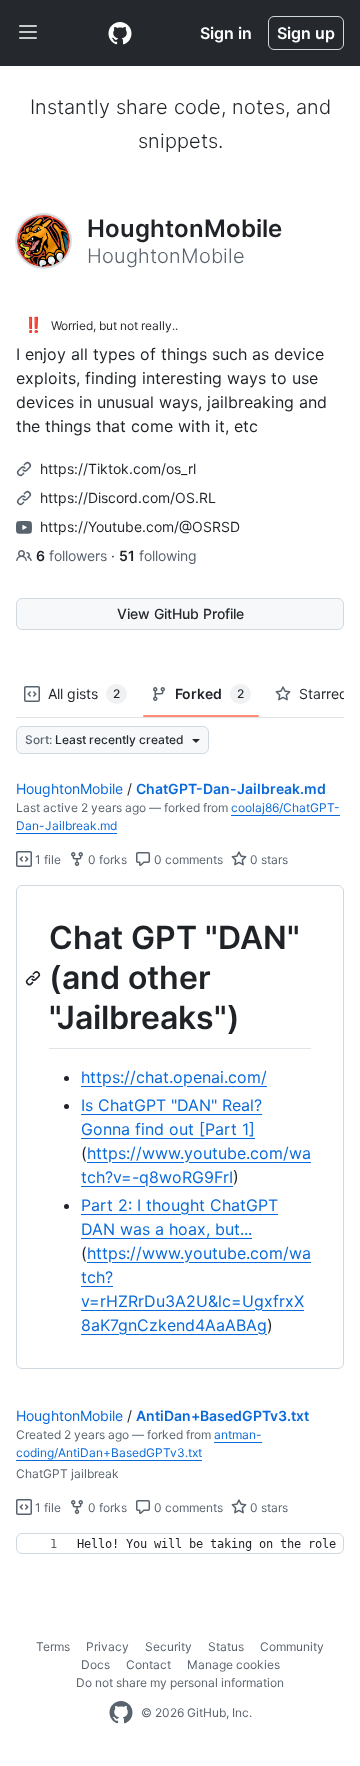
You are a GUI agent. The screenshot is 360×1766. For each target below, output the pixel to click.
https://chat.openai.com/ (174, 1077)
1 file (46, 859)
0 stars (267, 859)
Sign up (306, 33)
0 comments (187, 859)
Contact (148, 1664)
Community (292, 1646)
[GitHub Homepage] (121, 1713)
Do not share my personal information (180, 1682)
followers (73, 555)
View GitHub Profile (180, 613)
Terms (53, 1646)
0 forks (106, 859)
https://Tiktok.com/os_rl (118, 468)
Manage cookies (233, 1664)
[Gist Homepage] (120, 33)
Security (168, 1646)
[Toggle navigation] (28, 33)
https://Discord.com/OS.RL (128, 497)
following (158, 555)
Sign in (226, 33)
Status (226, 1646)
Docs (95, 1664)
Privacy (107, 1646)
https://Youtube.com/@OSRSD (140, 526)
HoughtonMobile (69, 788)
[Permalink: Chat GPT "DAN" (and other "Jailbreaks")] (35, 978)
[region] (180, 1127)
